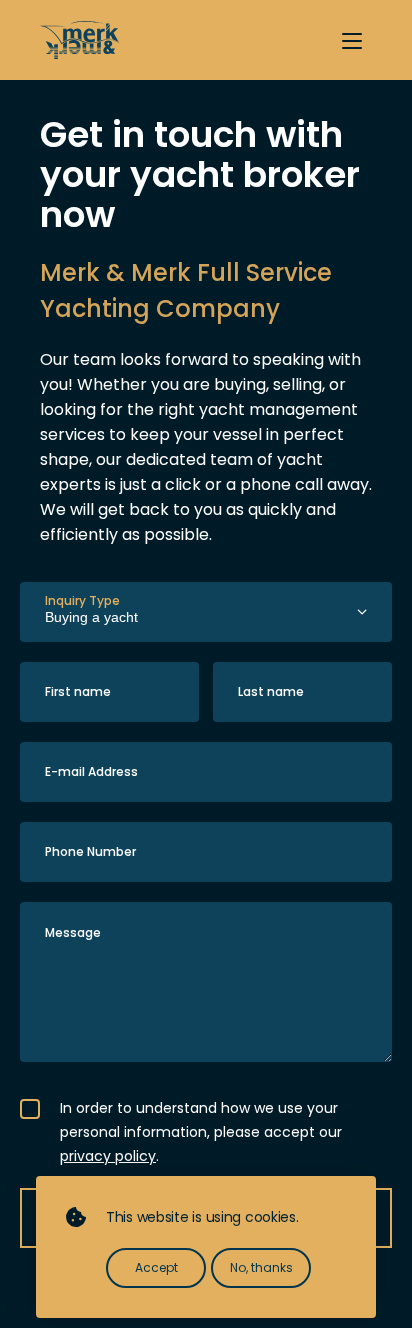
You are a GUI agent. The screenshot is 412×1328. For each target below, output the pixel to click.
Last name (271, 691)
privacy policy (108, 1156)
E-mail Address (91, 771)
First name (78, 691)
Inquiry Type (82, 600)
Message (73, 932)
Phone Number (90, 851)
